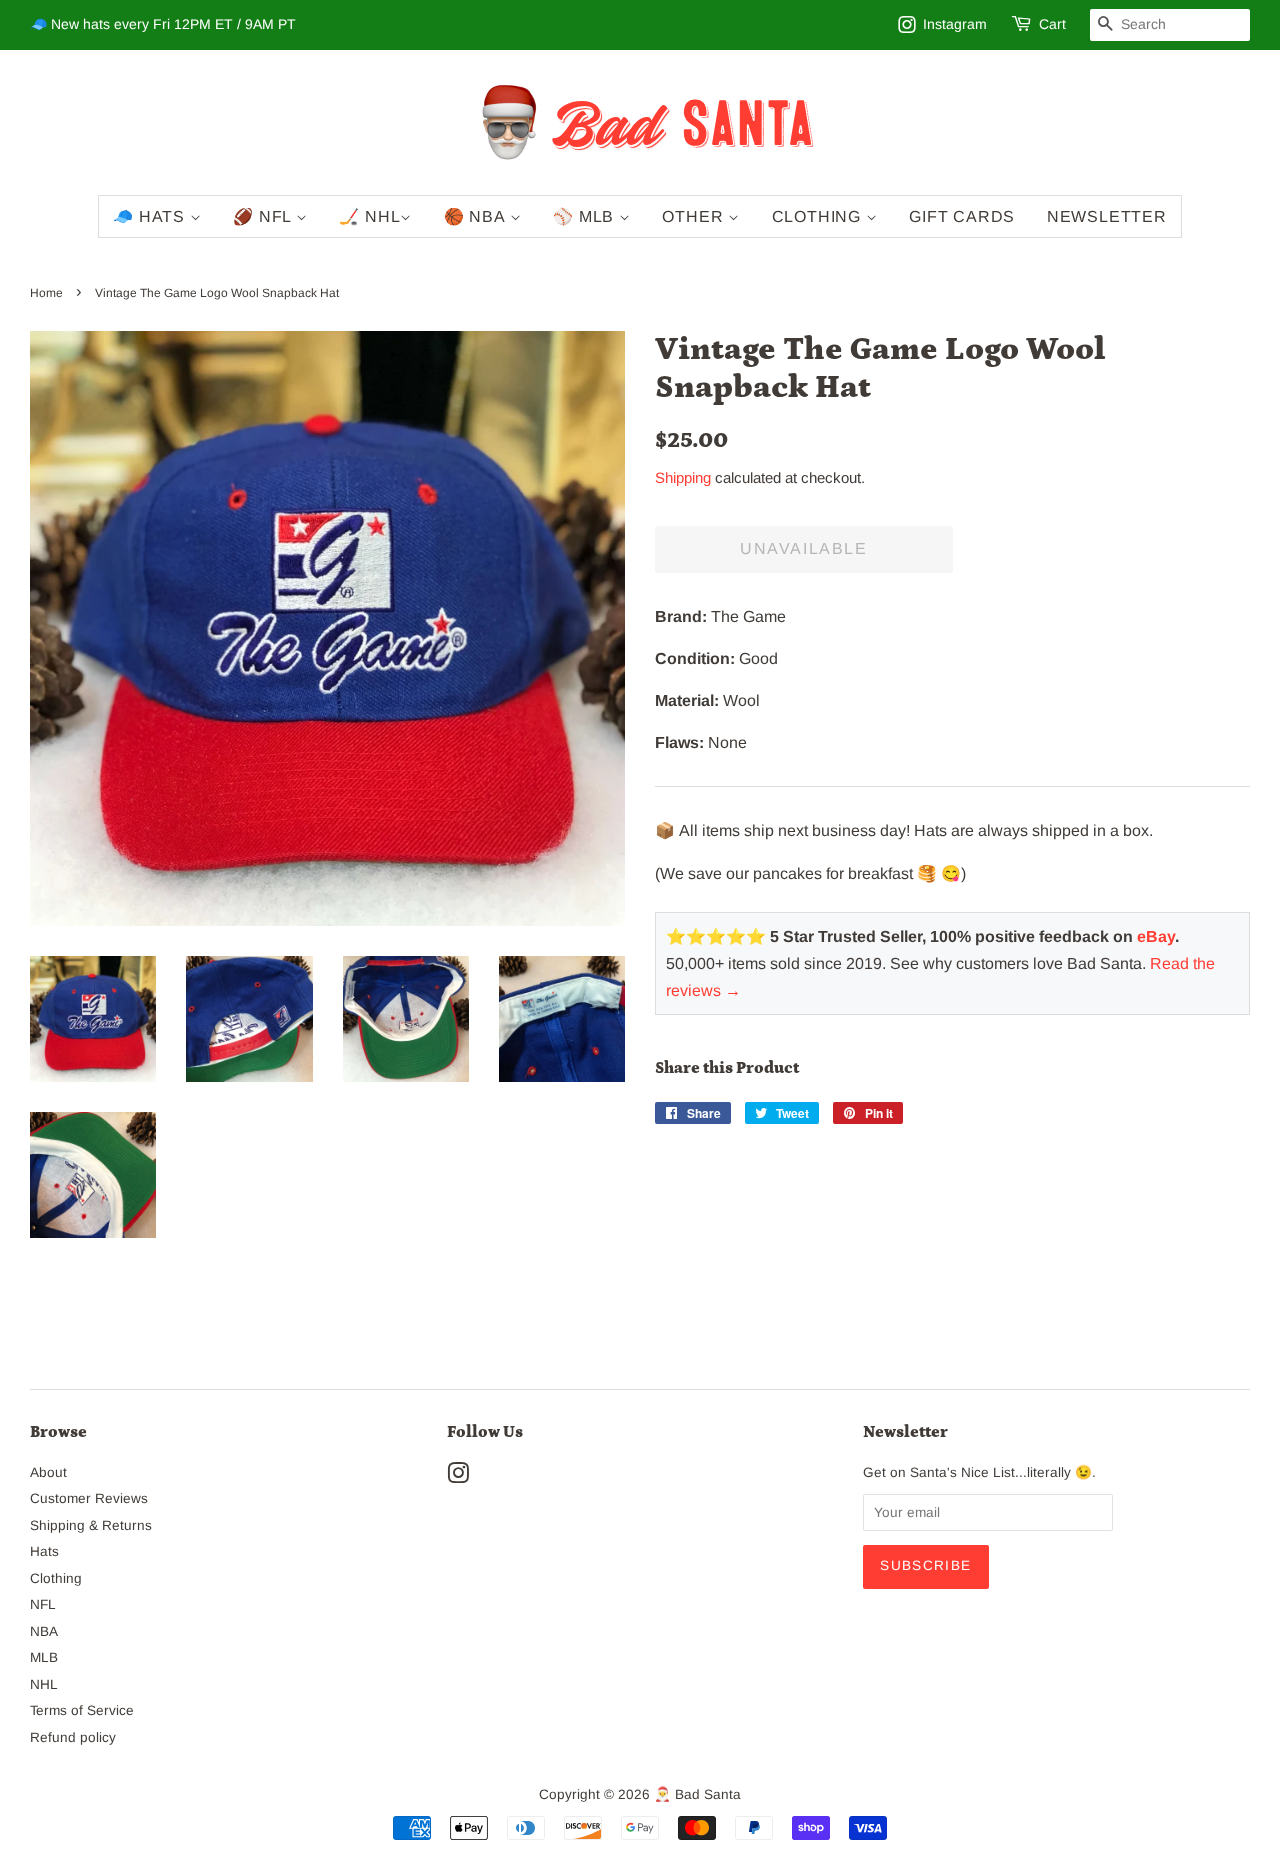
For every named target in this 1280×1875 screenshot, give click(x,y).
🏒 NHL (369, 216)
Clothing (819, 216)
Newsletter (1107, 216)
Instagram (955, 24)
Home (46, 293)
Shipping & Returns (91, 1525)
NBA (44, 1631)
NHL (44, 1684)
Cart (1052, 24)
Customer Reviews (89, 1498)
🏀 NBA (477, 216)
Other (695, 216)
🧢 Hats (151, 216)
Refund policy (73, 1737)
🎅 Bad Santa (697, 1794)
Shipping (683, 477)
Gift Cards (962, 216)
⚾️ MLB (586, 216)
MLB (44, 1657)
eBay (1156, 936)
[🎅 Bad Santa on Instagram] (458, 1477)
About (48, 1472)
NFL (43, 1604)
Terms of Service (82, 1710)
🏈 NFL (264, 216)
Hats (44, 1551)
